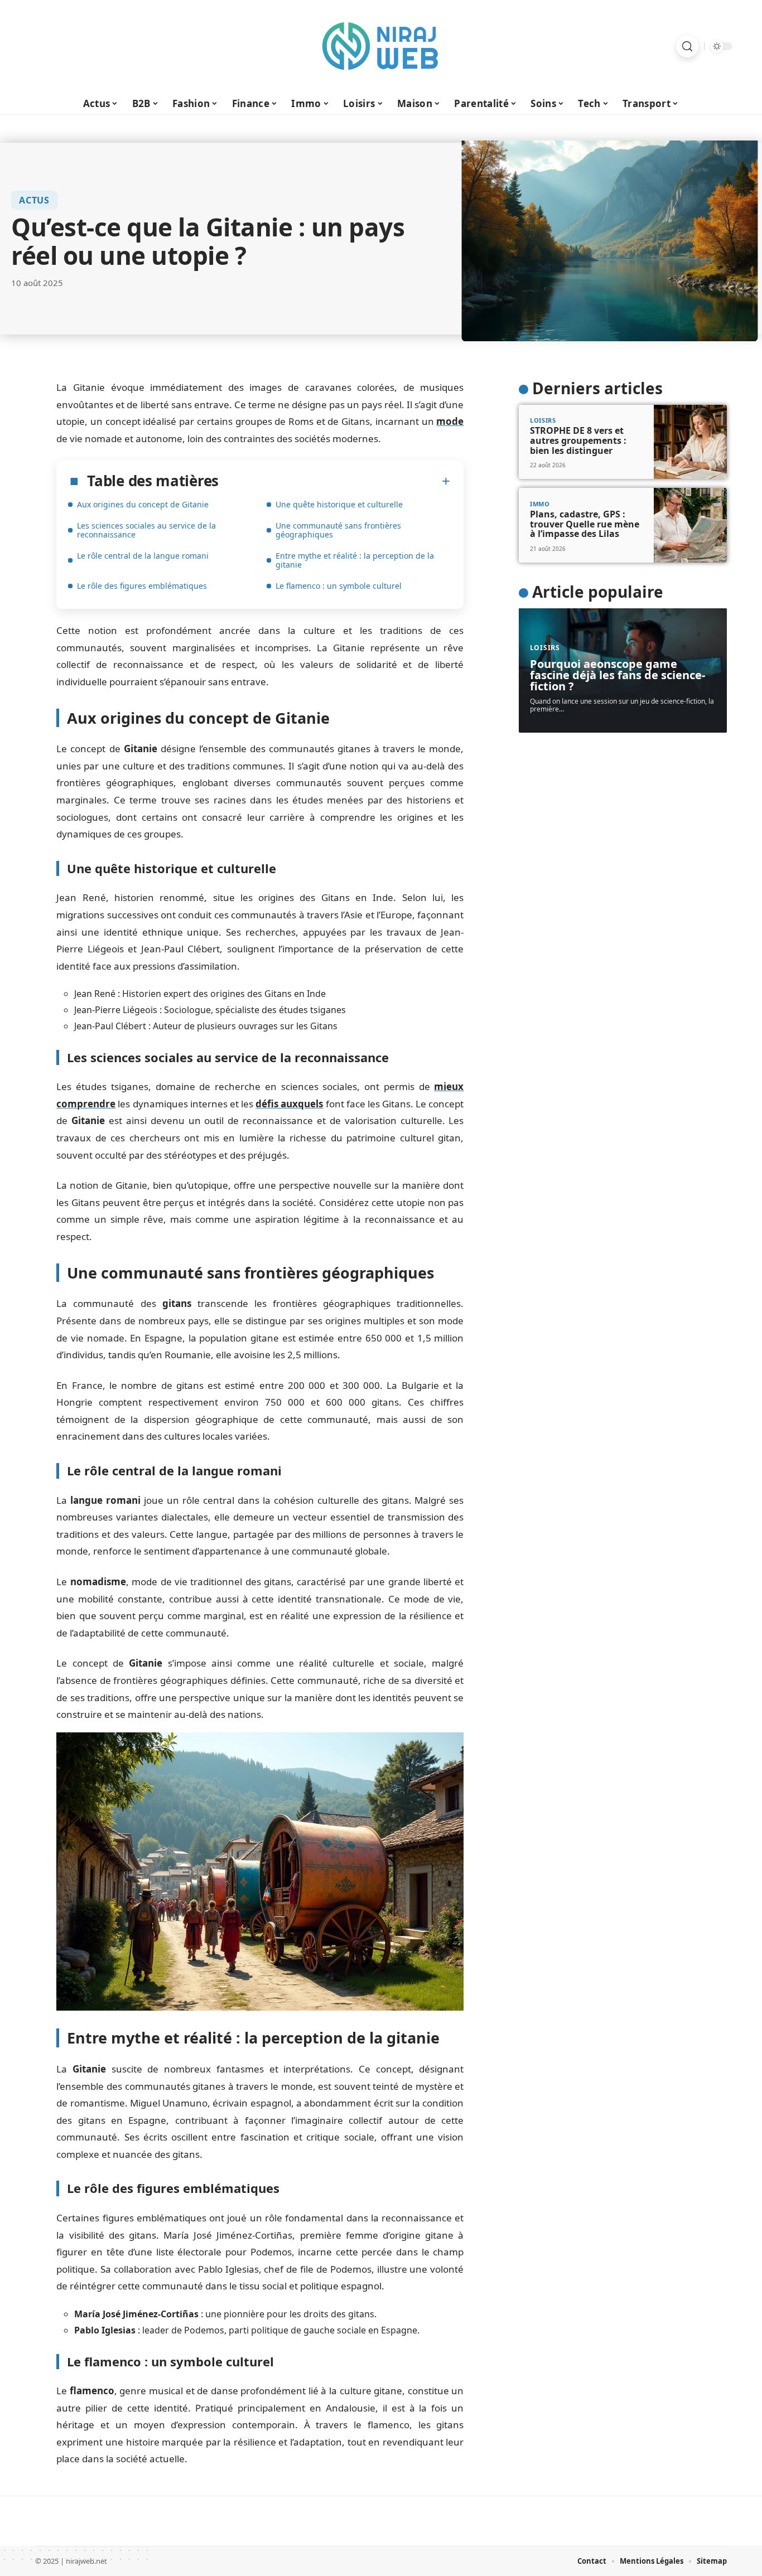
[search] (687, 46)
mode (450, 421)
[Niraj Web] (381, 46)
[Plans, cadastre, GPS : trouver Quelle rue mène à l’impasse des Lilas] (690, 525)
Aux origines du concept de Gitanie (143, 504)
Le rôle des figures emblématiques (142, 586)
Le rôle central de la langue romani (143, 556)
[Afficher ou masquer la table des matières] (334, 481)
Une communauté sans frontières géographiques (338, 530)
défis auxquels (289, 1104)
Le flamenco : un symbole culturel (339, 586)
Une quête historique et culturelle (339, 504)
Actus (34, 200)
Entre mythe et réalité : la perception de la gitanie (355, 560)
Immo (540, 503)
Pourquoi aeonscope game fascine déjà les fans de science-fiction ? (618, 675)
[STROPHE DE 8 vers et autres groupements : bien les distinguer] (690, 442)
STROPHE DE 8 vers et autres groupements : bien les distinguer (578, 440)
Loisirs (543, 420)
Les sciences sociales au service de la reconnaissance (146, 530)
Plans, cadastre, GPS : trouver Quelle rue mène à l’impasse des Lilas (585, 524)
